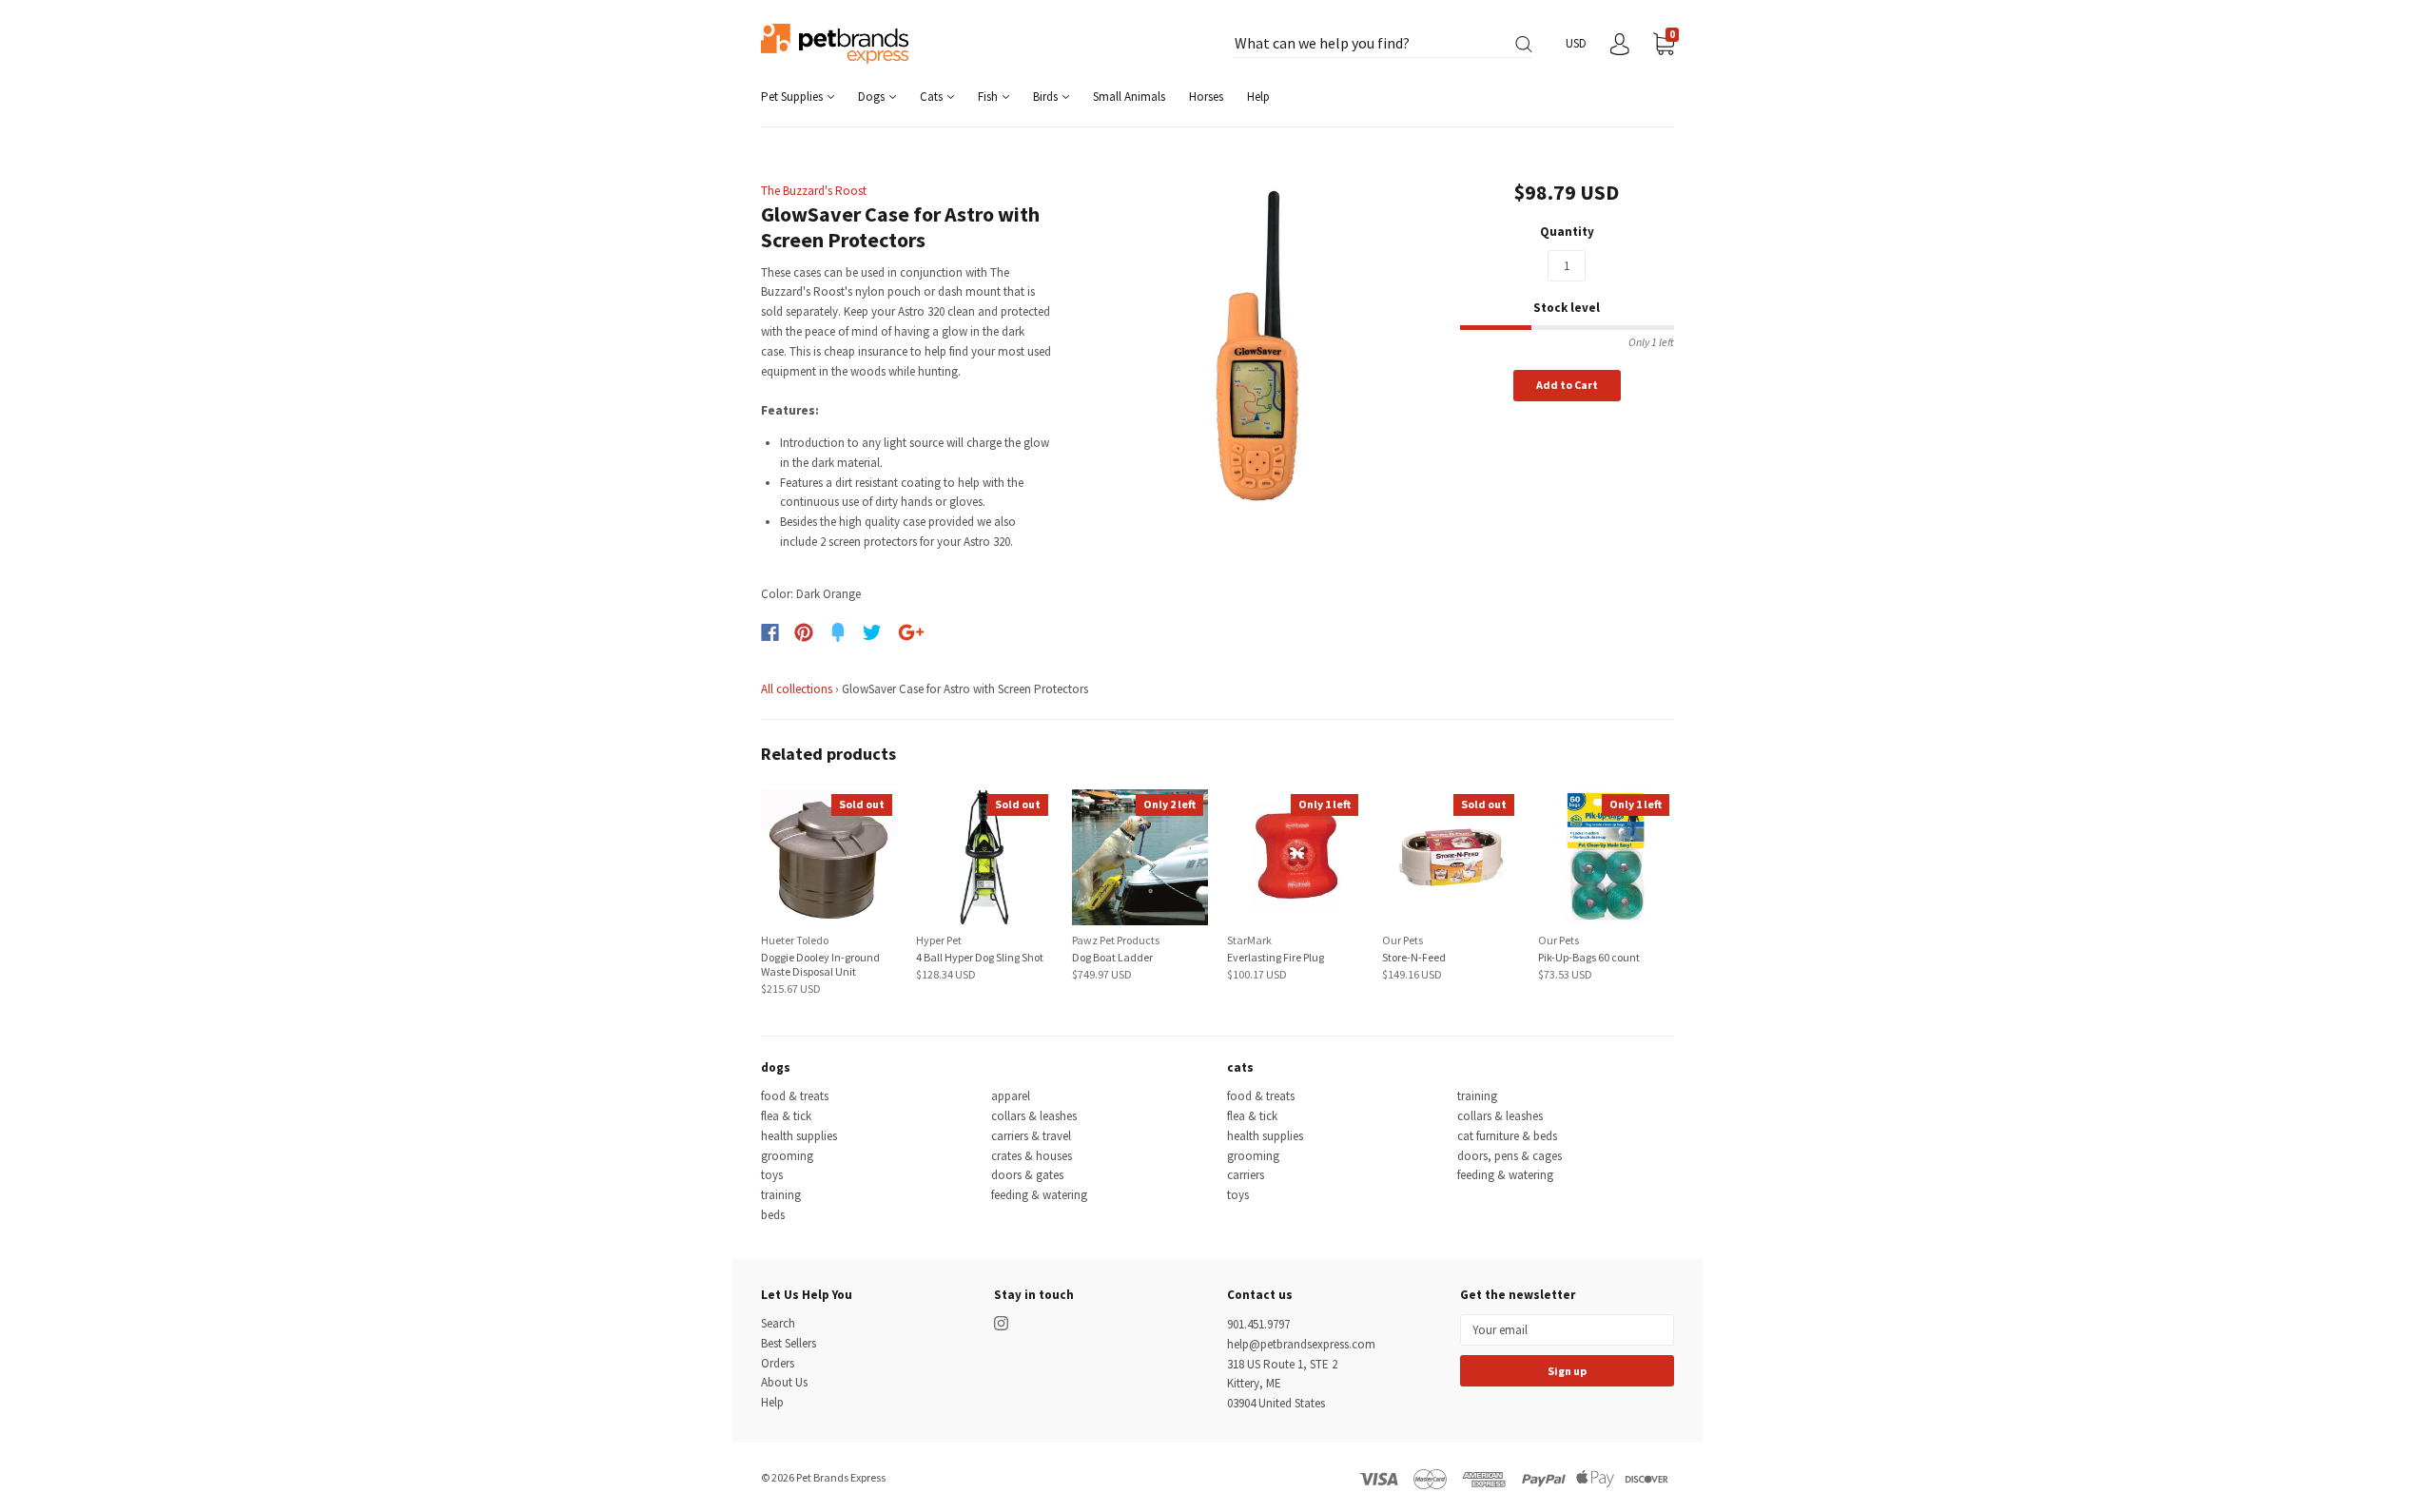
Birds (1047, 97)
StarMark (1249, 940)
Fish (989, 97)
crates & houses (1032, 1156)
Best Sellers (789, 1343)
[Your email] (1567, 1330)
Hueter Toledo (795, 940)
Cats (933, 97)
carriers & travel (1031, 1136)
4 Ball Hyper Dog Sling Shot (980, 957)
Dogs (873, 97)
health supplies (799, 1136)
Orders (778, 1363)
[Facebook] (770, 632)
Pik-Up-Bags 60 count (1589, 957)
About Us (784, 1382)
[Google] (911, 632)
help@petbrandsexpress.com (1301, 1344)
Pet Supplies (793, 97)
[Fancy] (838, 632)
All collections (797, 689)
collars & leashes (1034, 1116)
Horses (1206, 97)
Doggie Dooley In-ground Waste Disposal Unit (820, 964)
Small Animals (1129, 97)
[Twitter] (872, 632)
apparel (1011, 1096)
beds (773, 1215)
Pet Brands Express (841, 1477)
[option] (1257, 346)
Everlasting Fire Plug (1276, 957)
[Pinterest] (804, 632)
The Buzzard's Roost (814, 191)
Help (1258, 97)
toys (772, 1175)
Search (778, 1323)
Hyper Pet (939, 940)
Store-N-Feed (1414, 957)
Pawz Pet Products (1116, 940)
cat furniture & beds (1507, 1136)
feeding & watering (1039, 1195)
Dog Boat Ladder (1112, 957)
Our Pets (1403, 940)
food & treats (795, 1096)
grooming (787, 1156)
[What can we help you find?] (1383, 44)
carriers (1246, 1175)
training (781, 1195)
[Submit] (1524, 44)
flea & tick (786, 1116)
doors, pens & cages (1510, 1156)
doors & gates (1027, 1175)
